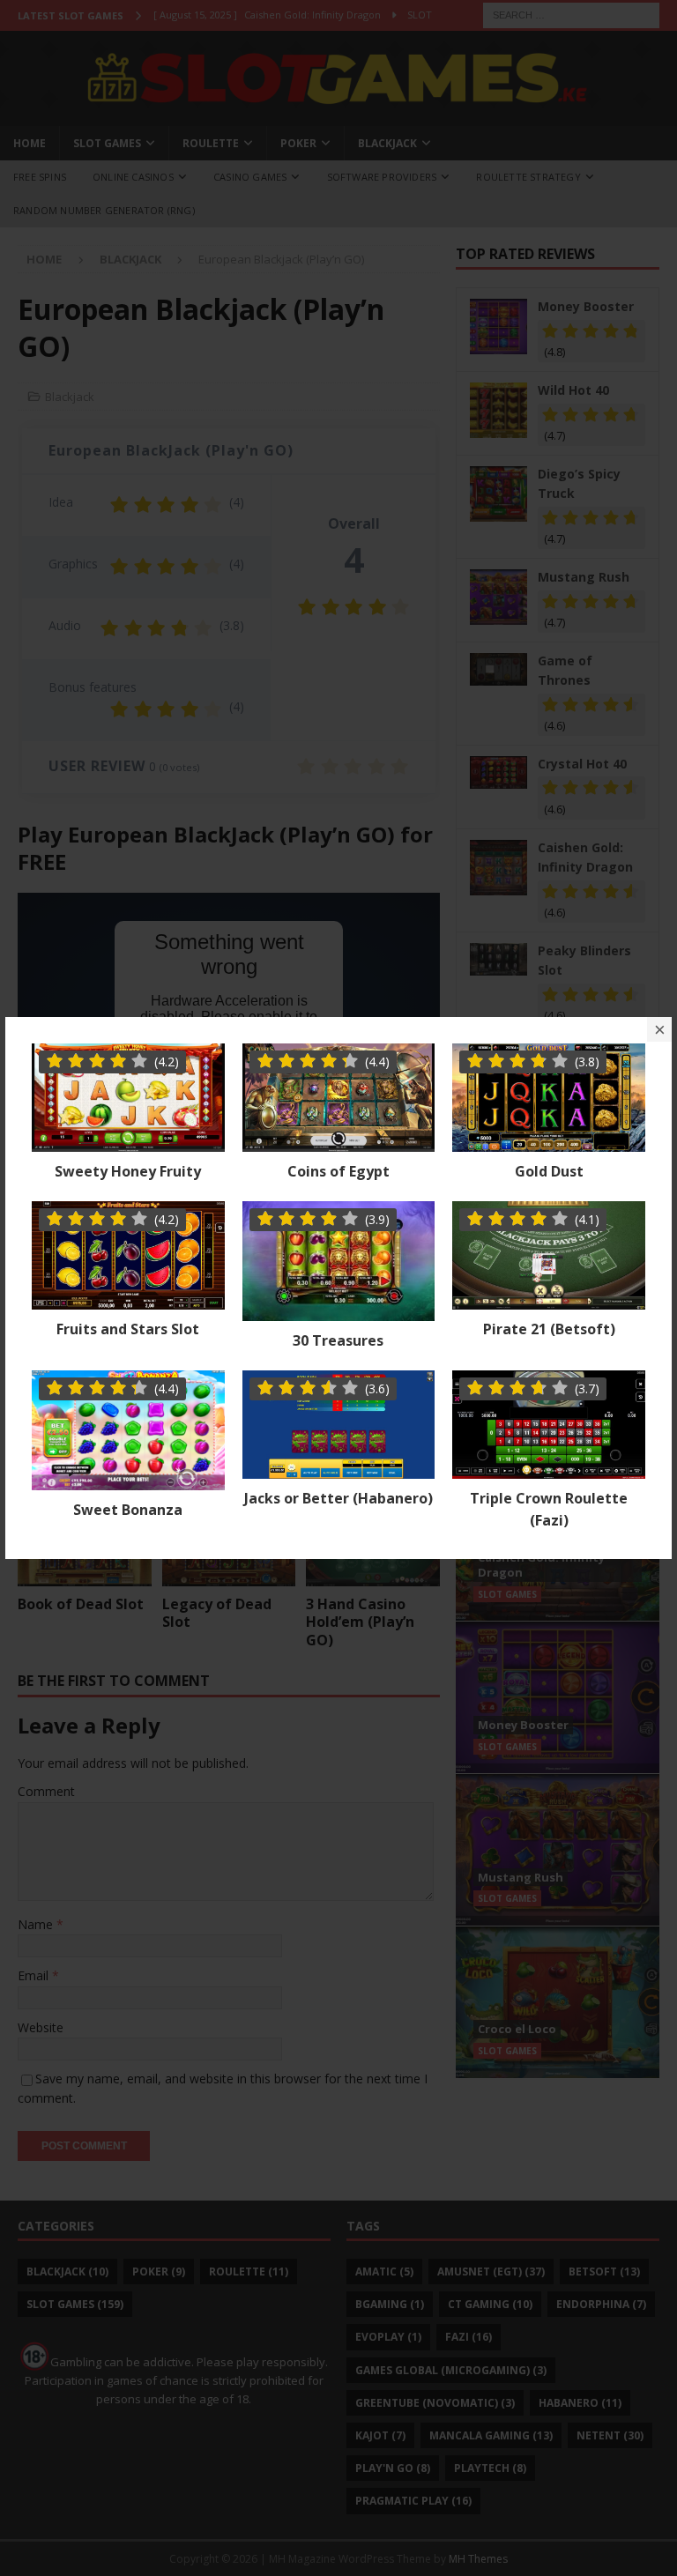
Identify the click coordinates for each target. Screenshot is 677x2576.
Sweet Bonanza (128, 1510)
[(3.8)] (549, 1142)
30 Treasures (338, 1340)
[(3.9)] (339, 1311)
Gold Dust (549, 1171)
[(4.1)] (549, 1299)
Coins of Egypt (338, 1171)
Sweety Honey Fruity (128, 1171)
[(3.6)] (339, 1468)
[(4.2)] (128, 1142)
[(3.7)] (549, 1468)
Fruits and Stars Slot (128, 1329)
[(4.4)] (339, 1142)
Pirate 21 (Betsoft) (549, 1329)
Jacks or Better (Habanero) (338, 1498)
